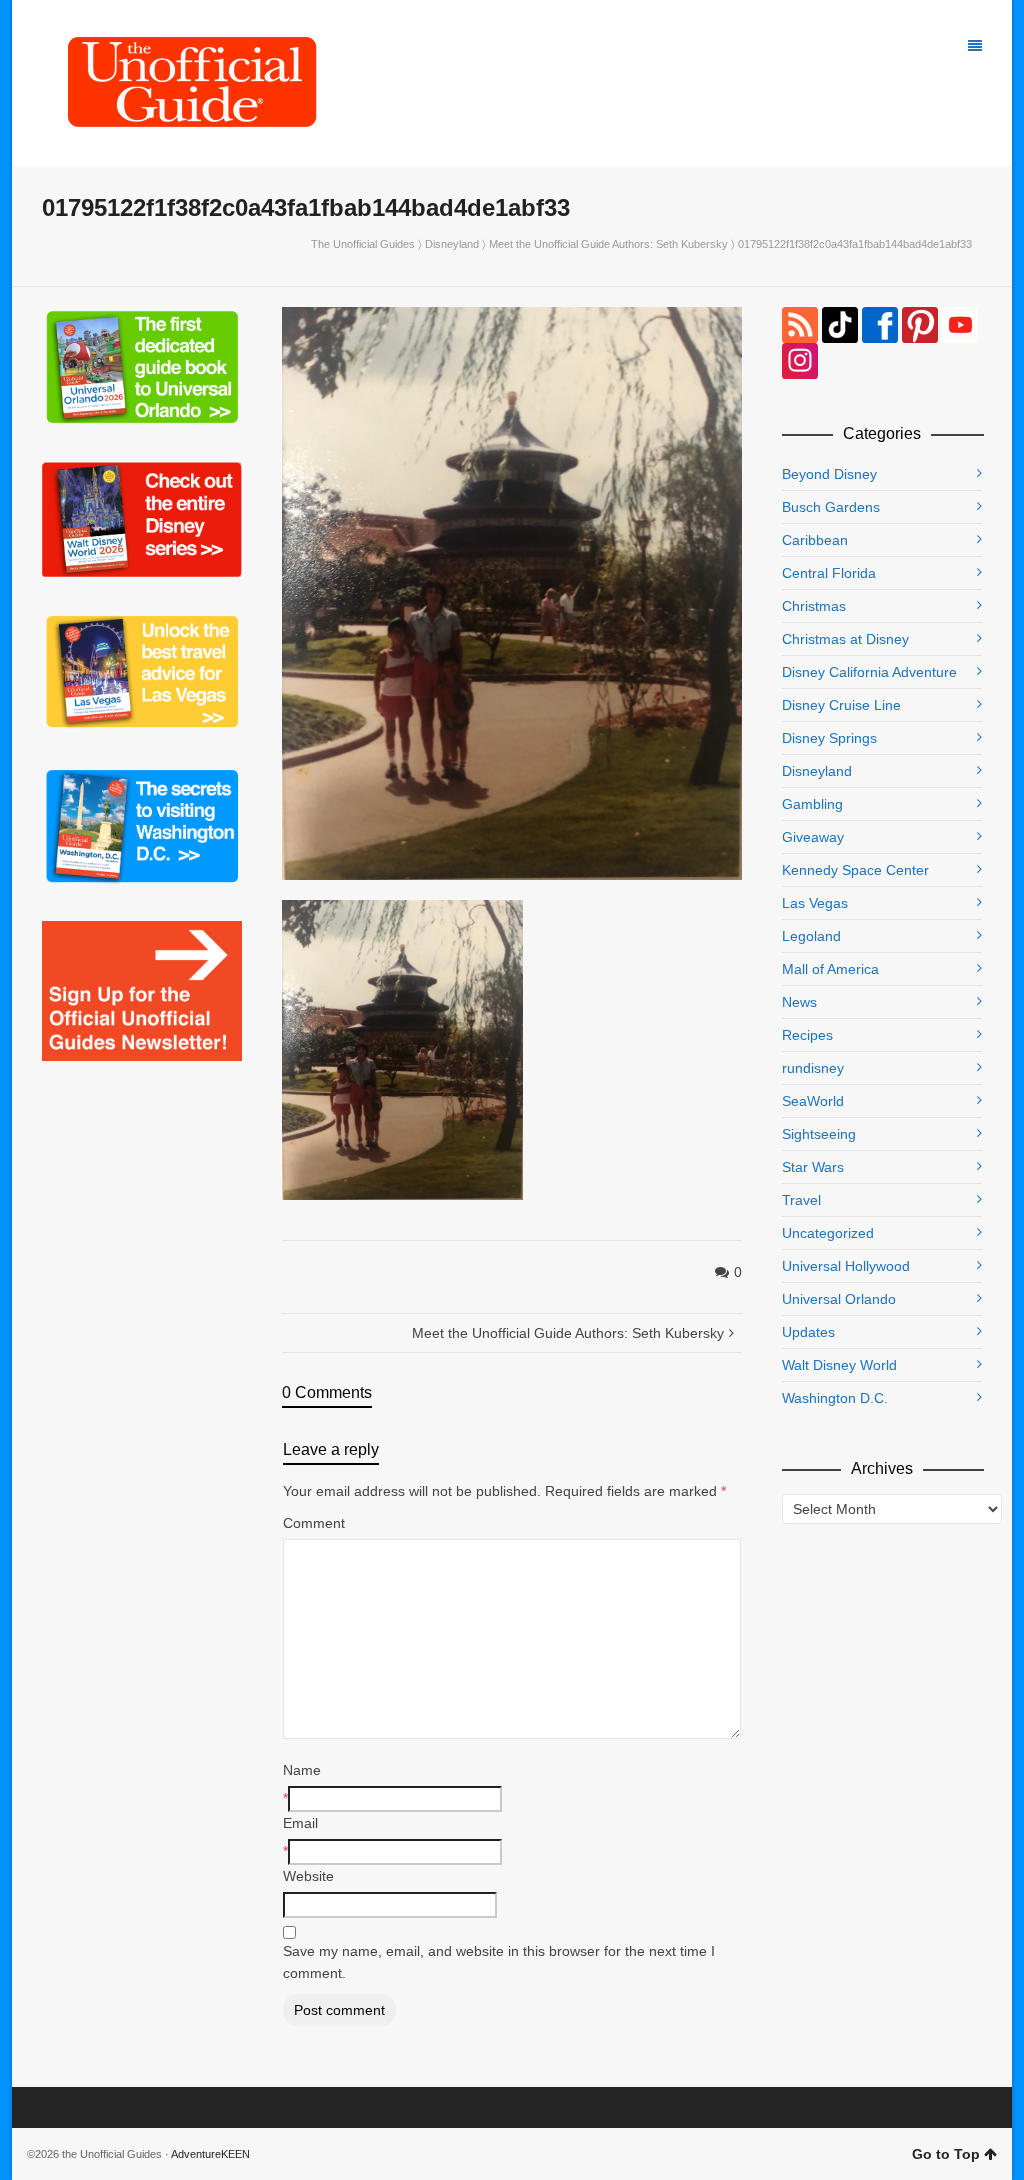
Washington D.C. (835, 1398)
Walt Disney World (839, 1365)
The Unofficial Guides (363, 244)
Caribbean (815, 540)
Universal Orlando (839, 1299)
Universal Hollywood (846, 1266)
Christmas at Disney (845, 639)
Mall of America (830, 969)
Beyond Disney (829, 474)
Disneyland (452, 244)
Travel (801, 1200)
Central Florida (829, 573)
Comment (314, 1523)
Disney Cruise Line (841, 705)
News (799, 1002)
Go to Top (946, 2154)
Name (302, 1770)
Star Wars (813, 1167)
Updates (808, 1332)
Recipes (807, 1035)
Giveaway (813, 837)
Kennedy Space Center (855, 870)
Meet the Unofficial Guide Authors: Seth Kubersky (608, 244)
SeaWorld (813, 1101)
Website (308, 1876)
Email (300, 1823)
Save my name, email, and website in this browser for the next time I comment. (499, 1962)
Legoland (811, 936)
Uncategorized (828, 1233)
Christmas (814, 606)
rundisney (813, 1068)
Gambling (812, 804)
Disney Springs (829, 738)
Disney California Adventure (869, 672)
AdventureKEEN (210, 2154)
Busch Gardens (831, 507)
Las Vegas (815, 903)
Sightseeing (819, 1134)
